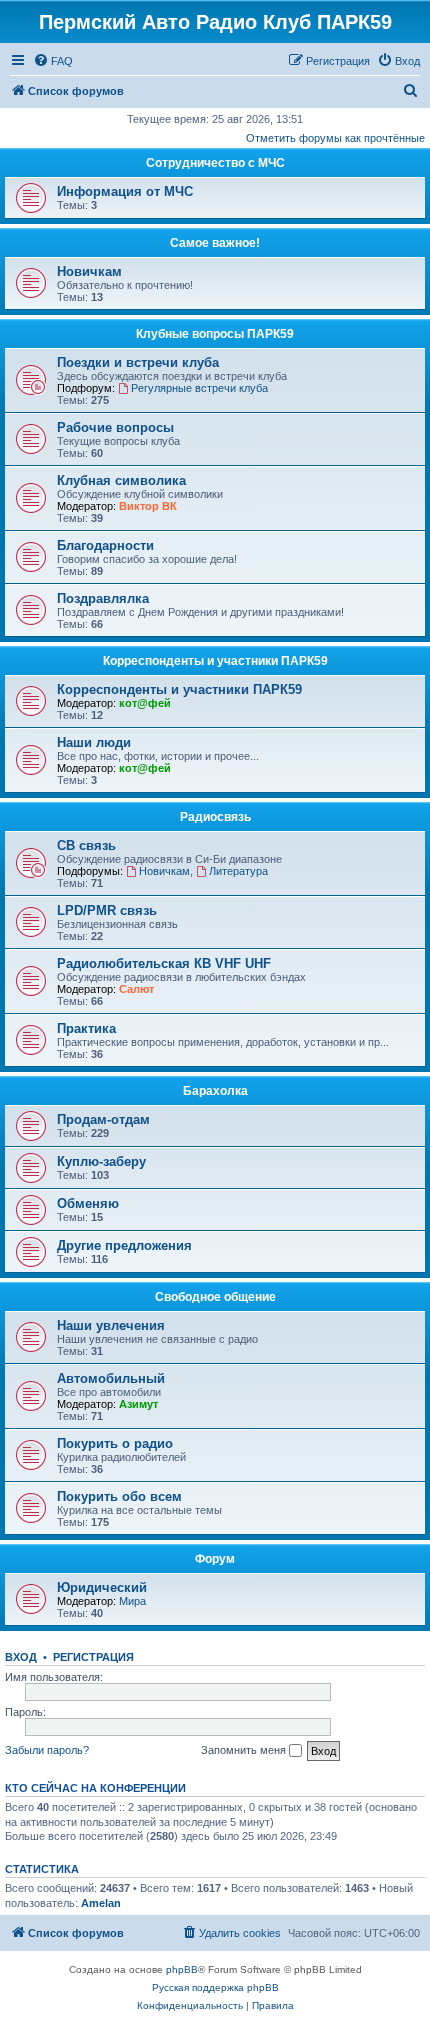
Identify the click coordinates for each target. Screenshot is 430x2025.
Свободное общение (215, 1297)
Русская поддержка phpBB (215, 1987)
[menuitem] (53, 61)
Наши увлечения (111, 1325)
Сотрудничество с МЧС (215, 163)
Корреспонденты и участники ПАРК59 (215, 661)
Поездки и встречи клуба (138, 362)
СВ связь (86, 845)
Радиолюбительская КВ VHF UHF (164, 963)
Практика (86, 1028)
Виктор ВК (148, 506)
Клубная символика (121, 480)
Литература (238, 871)
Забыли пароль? (47, 1750)
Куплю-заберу (101, 1161)
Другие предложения (124, 1245)
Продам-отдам (103, 1119)
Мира (132, 1601)
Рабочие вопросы (115, 427)
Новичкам (89, 271)
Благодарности (105, 545)
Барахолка (215, 1091)
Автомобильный (111, 1378)
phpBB (182, 1969)
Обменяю (88, 1203)
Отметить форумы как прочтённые (335, 138)
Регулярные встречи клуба (199, 388)
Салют (136, 989)
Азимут (138, 1404)
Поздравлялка (103, 598)
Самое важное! (215, 243)
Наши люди (94, 742)
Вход (21, 1657)
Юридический (102, 1587)
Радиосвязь (215, 817)
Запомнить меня (245, 1750)
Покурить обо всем (119, 1496)
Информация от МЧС (125, 191)
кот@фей (145, 703)
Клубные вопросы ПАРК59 (215, 334)
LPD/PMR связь (107, 910)
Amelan (101, 1903)
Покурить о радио (115, 1443)
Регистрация (93, 1657)
